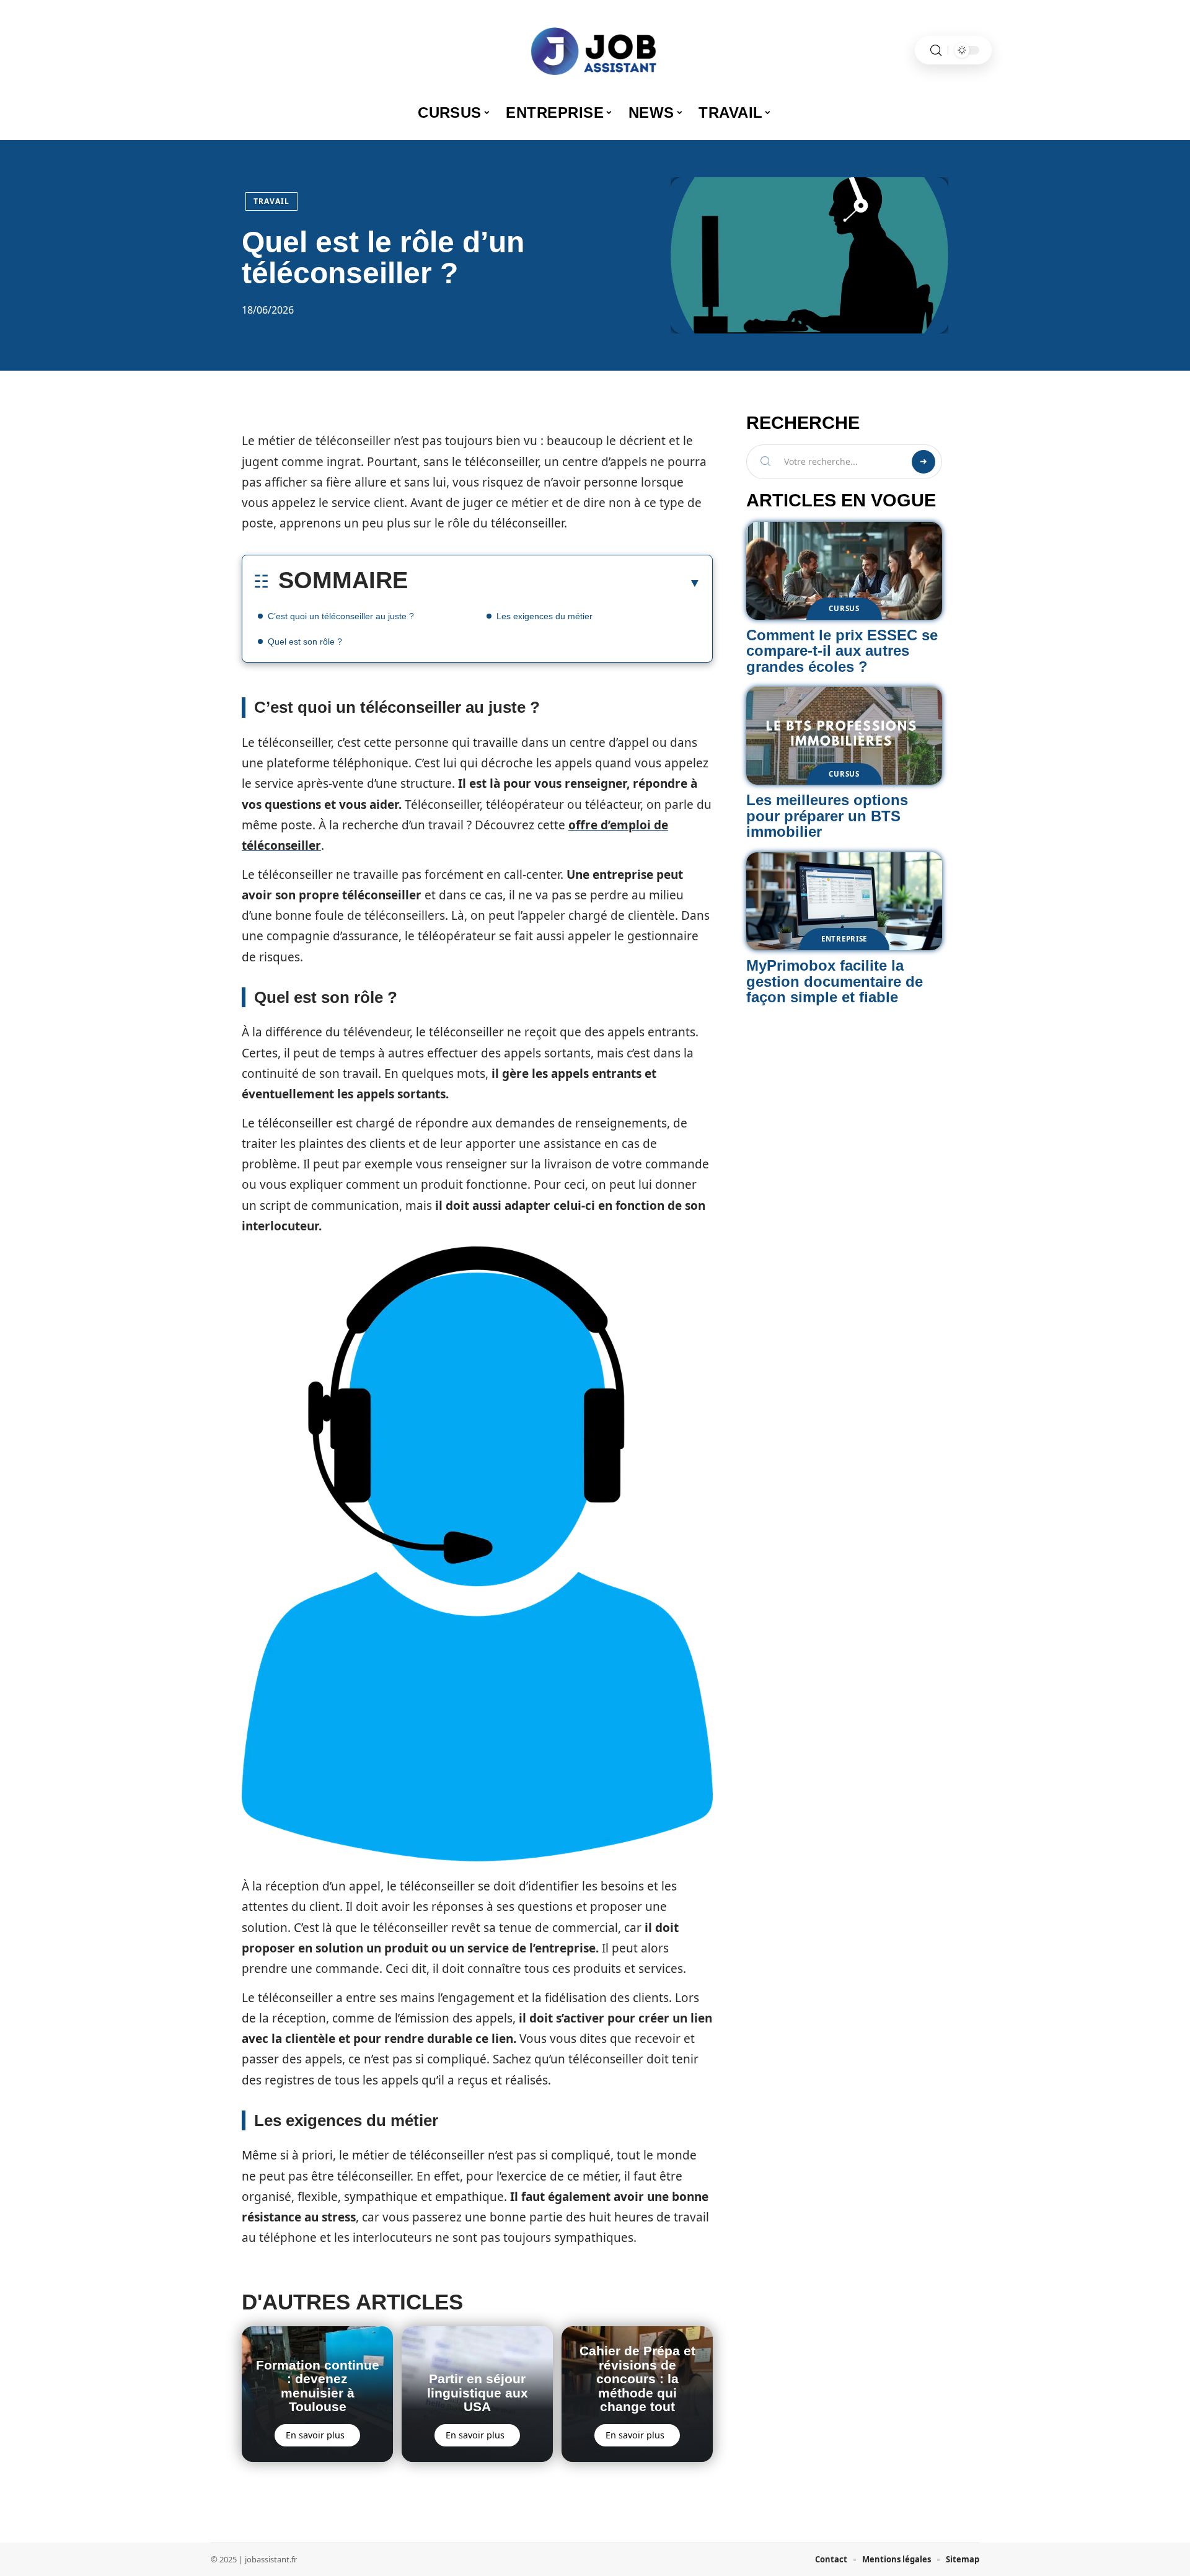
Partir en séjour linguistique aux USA (478, 2393)
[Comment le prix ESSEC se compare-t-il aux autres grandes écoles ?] (844, 571)
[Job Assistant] (595, 50)
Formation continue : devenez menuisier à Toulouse (318, 2386)
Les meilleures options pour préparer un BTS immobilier (827, 816)
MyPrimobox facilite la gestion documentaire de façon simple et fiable (835, 981)
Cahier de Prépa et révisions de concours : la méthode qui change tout (637, 2379)
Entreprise (844, 939)
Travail (271, 201)
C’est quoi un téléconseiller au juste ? (341, 616)
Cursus (844, 608)
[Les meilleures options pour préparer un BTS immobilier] (844, 736)
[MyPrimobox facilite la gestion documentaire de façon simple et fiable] (844, 901)
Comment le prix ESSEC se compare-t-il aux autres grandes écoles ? (842, 651)
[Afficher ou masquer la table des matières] (554, 583)
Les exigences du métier (544, 616)
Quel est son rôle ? (305, 642)
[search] (936, 51)
